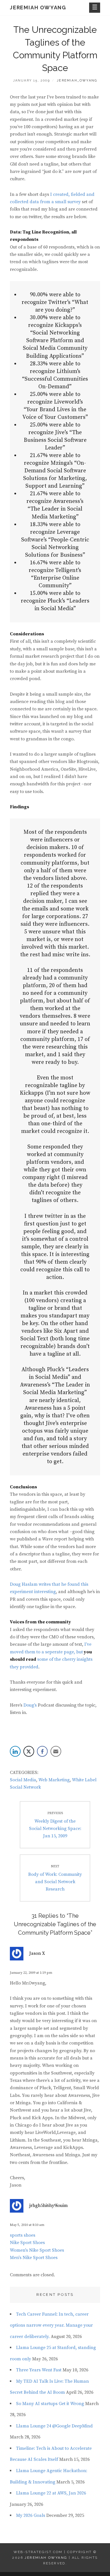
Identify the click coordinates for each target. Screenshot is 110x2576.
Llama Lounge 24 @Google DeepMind (54, 2426)
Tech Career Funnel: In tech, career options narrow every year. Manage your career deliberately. (51, 2325)
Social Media (23, 1780)
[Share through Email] (56, 1751)
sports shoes (23, 2235)
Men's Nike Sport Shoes (34, 2258)
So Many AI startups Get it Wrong (50, 2404)
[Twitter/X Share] (29, 1751)
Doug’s (30, 1705)
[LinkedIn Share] (15, 1751)
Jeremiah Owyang (38, 7)
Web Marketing (54, 1780)
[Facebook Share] (42, 1751)
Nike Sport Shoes (27, 2243)
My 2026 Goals (31, 2515)
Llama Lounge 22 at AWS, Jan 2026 (51, 2493)
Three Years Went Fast (39, 2370)
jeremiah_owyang (77, 81)
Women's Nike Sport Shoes (37, 2250)
